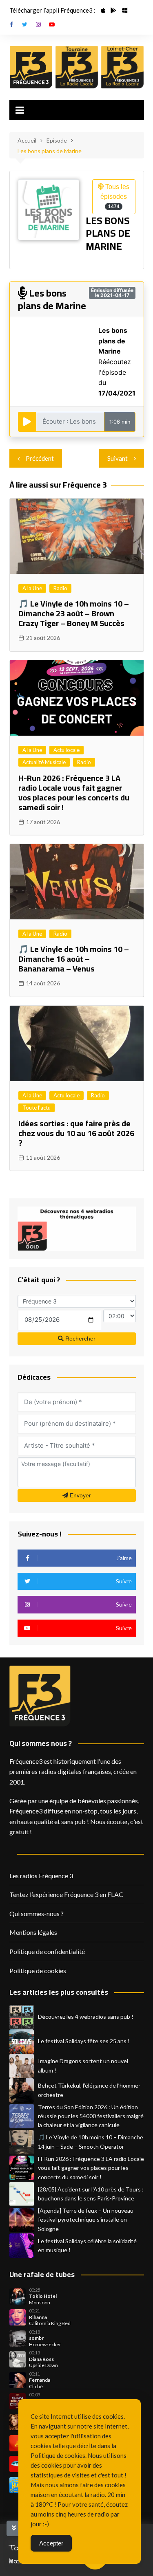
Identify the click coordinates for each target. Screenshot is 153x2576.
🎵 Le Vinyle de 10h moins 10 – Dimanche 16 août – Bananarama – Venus (74, 959)
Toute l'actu (37, 1108)
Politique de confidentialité (47, 1951)
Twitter (25, 24)
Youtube (52, 24)
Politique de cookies (38, 1970)
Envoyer (80, 1495)
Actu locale (67, 750)
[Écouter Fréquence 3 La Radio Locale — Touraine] (77, 67)
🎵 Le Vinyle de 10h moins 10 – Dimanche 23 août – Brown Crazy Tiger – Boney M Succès (74, 613)
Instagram (38, 24)
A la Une (32, 588)
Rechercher (80, 1339)
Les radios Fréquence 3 (41, 1876)
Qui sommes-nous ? (37, 1913)
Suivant (118, 458)
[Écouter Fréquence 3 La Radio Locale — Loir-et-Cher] (122, 67)
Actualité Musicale (44, 762)
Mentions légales (33, 1932)
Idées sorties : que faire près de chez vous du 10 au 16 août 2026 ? (76, 1133)
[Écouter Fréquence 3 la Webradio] (31, 67)
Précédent (40, 458)
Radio (60, 588)
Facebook (11, 24)
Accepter (51, 2543)
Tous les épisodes (115, 196)
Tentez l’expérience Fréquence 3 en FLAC (66, 1894)
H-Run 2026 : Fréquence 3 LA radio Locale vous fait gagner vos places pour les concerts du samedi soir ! (74, 792)
